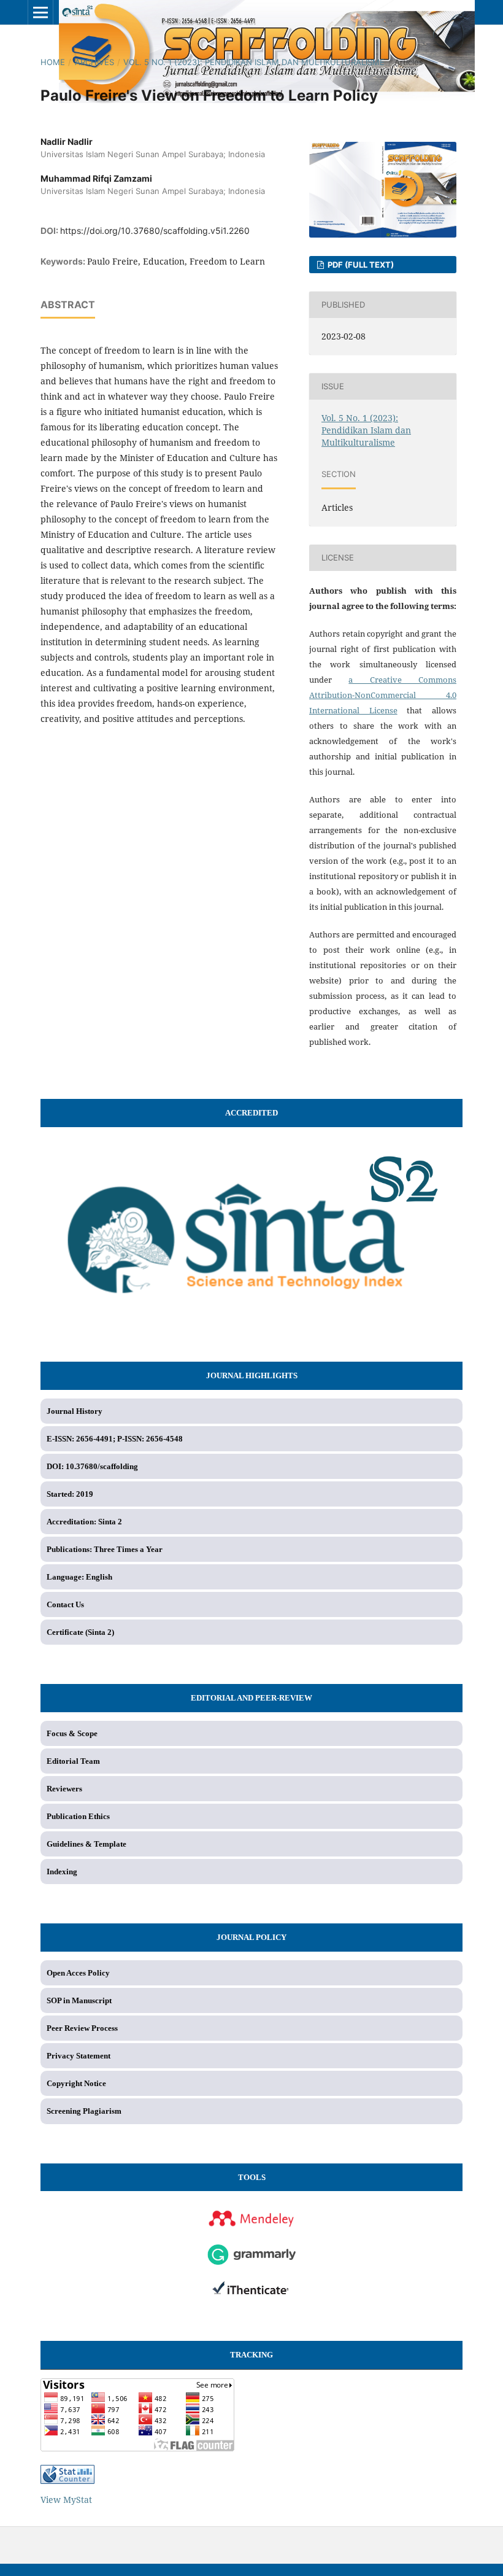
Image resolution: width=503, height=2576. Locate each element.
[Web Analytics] (251, 2474)
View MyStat (66, 2500)
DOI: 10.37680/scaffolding (92, 1466)
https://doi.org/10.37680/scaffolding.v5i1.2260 (155, 231)
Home (53, 62)
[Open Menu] (40, 12)
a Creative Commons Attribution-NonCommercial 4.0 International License (383, 695)
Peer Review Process (82, 2028)
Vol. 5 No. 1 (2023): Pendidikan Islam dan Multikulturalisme (254, 62)
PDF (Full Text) (360, 265)
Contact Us (65, 1604)
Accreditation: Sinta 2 (84, 1522)
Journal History (75, 1411)
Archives (94, 62)
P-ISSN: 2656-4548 (150, 1439)
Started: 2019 (70, 1494)
